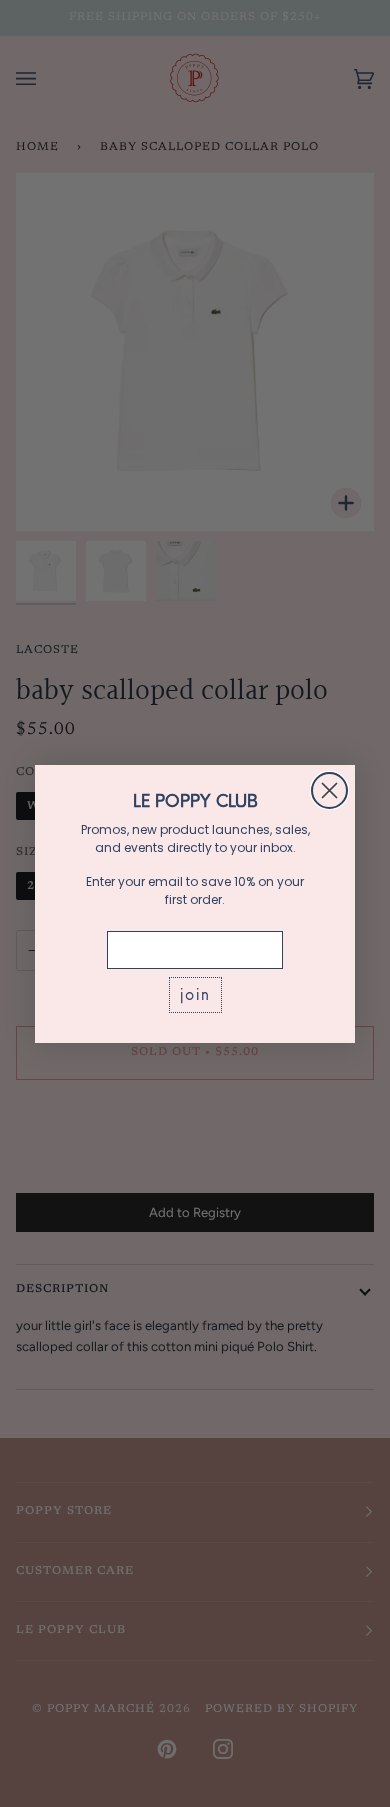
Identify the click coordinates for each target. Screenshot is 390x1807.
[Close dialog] (329, 790)
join (195, 994)
